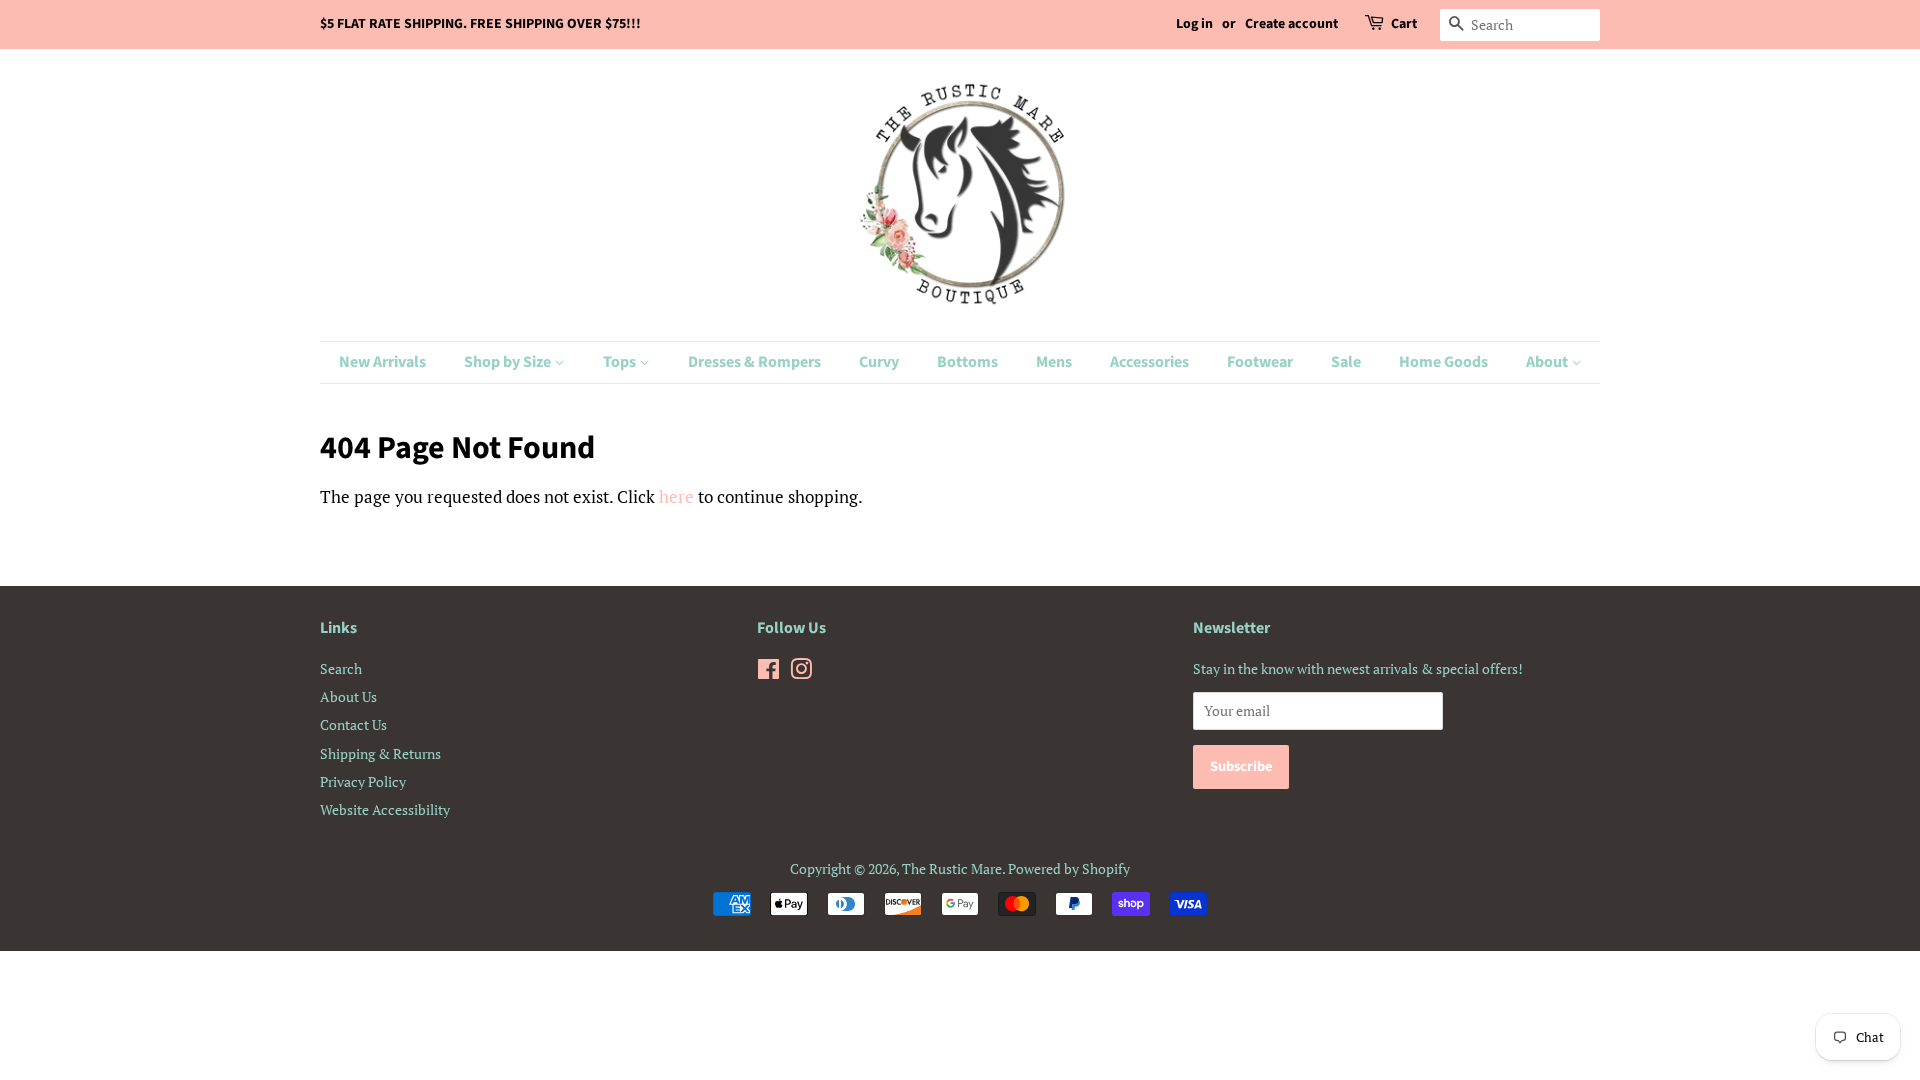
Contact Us (353, 724)
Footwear (1260, 362)
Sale (1346, 362)
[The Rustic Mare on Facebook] (768, 672)
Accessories (1149, 362)
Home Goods (1443, 362)
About (1548, 362)
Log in (1194, 24)
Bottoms (967, 362)
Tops (621, 362)
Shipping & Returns (380, 753)
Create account (1291, 24)
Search (341, 668)
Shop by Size (509, 362)
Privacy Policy (363, 781)
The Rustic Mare (952, 868)
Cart (1404, 24)
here (676, 496)
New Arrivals (382, 362)
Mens (1054, 362)
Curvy (879, 362)
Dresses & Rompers (754, 362)
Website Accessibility (385, 809)
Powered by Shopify (1069, 868)
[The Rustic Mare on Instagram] (801, 672)
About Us (348, 696)
